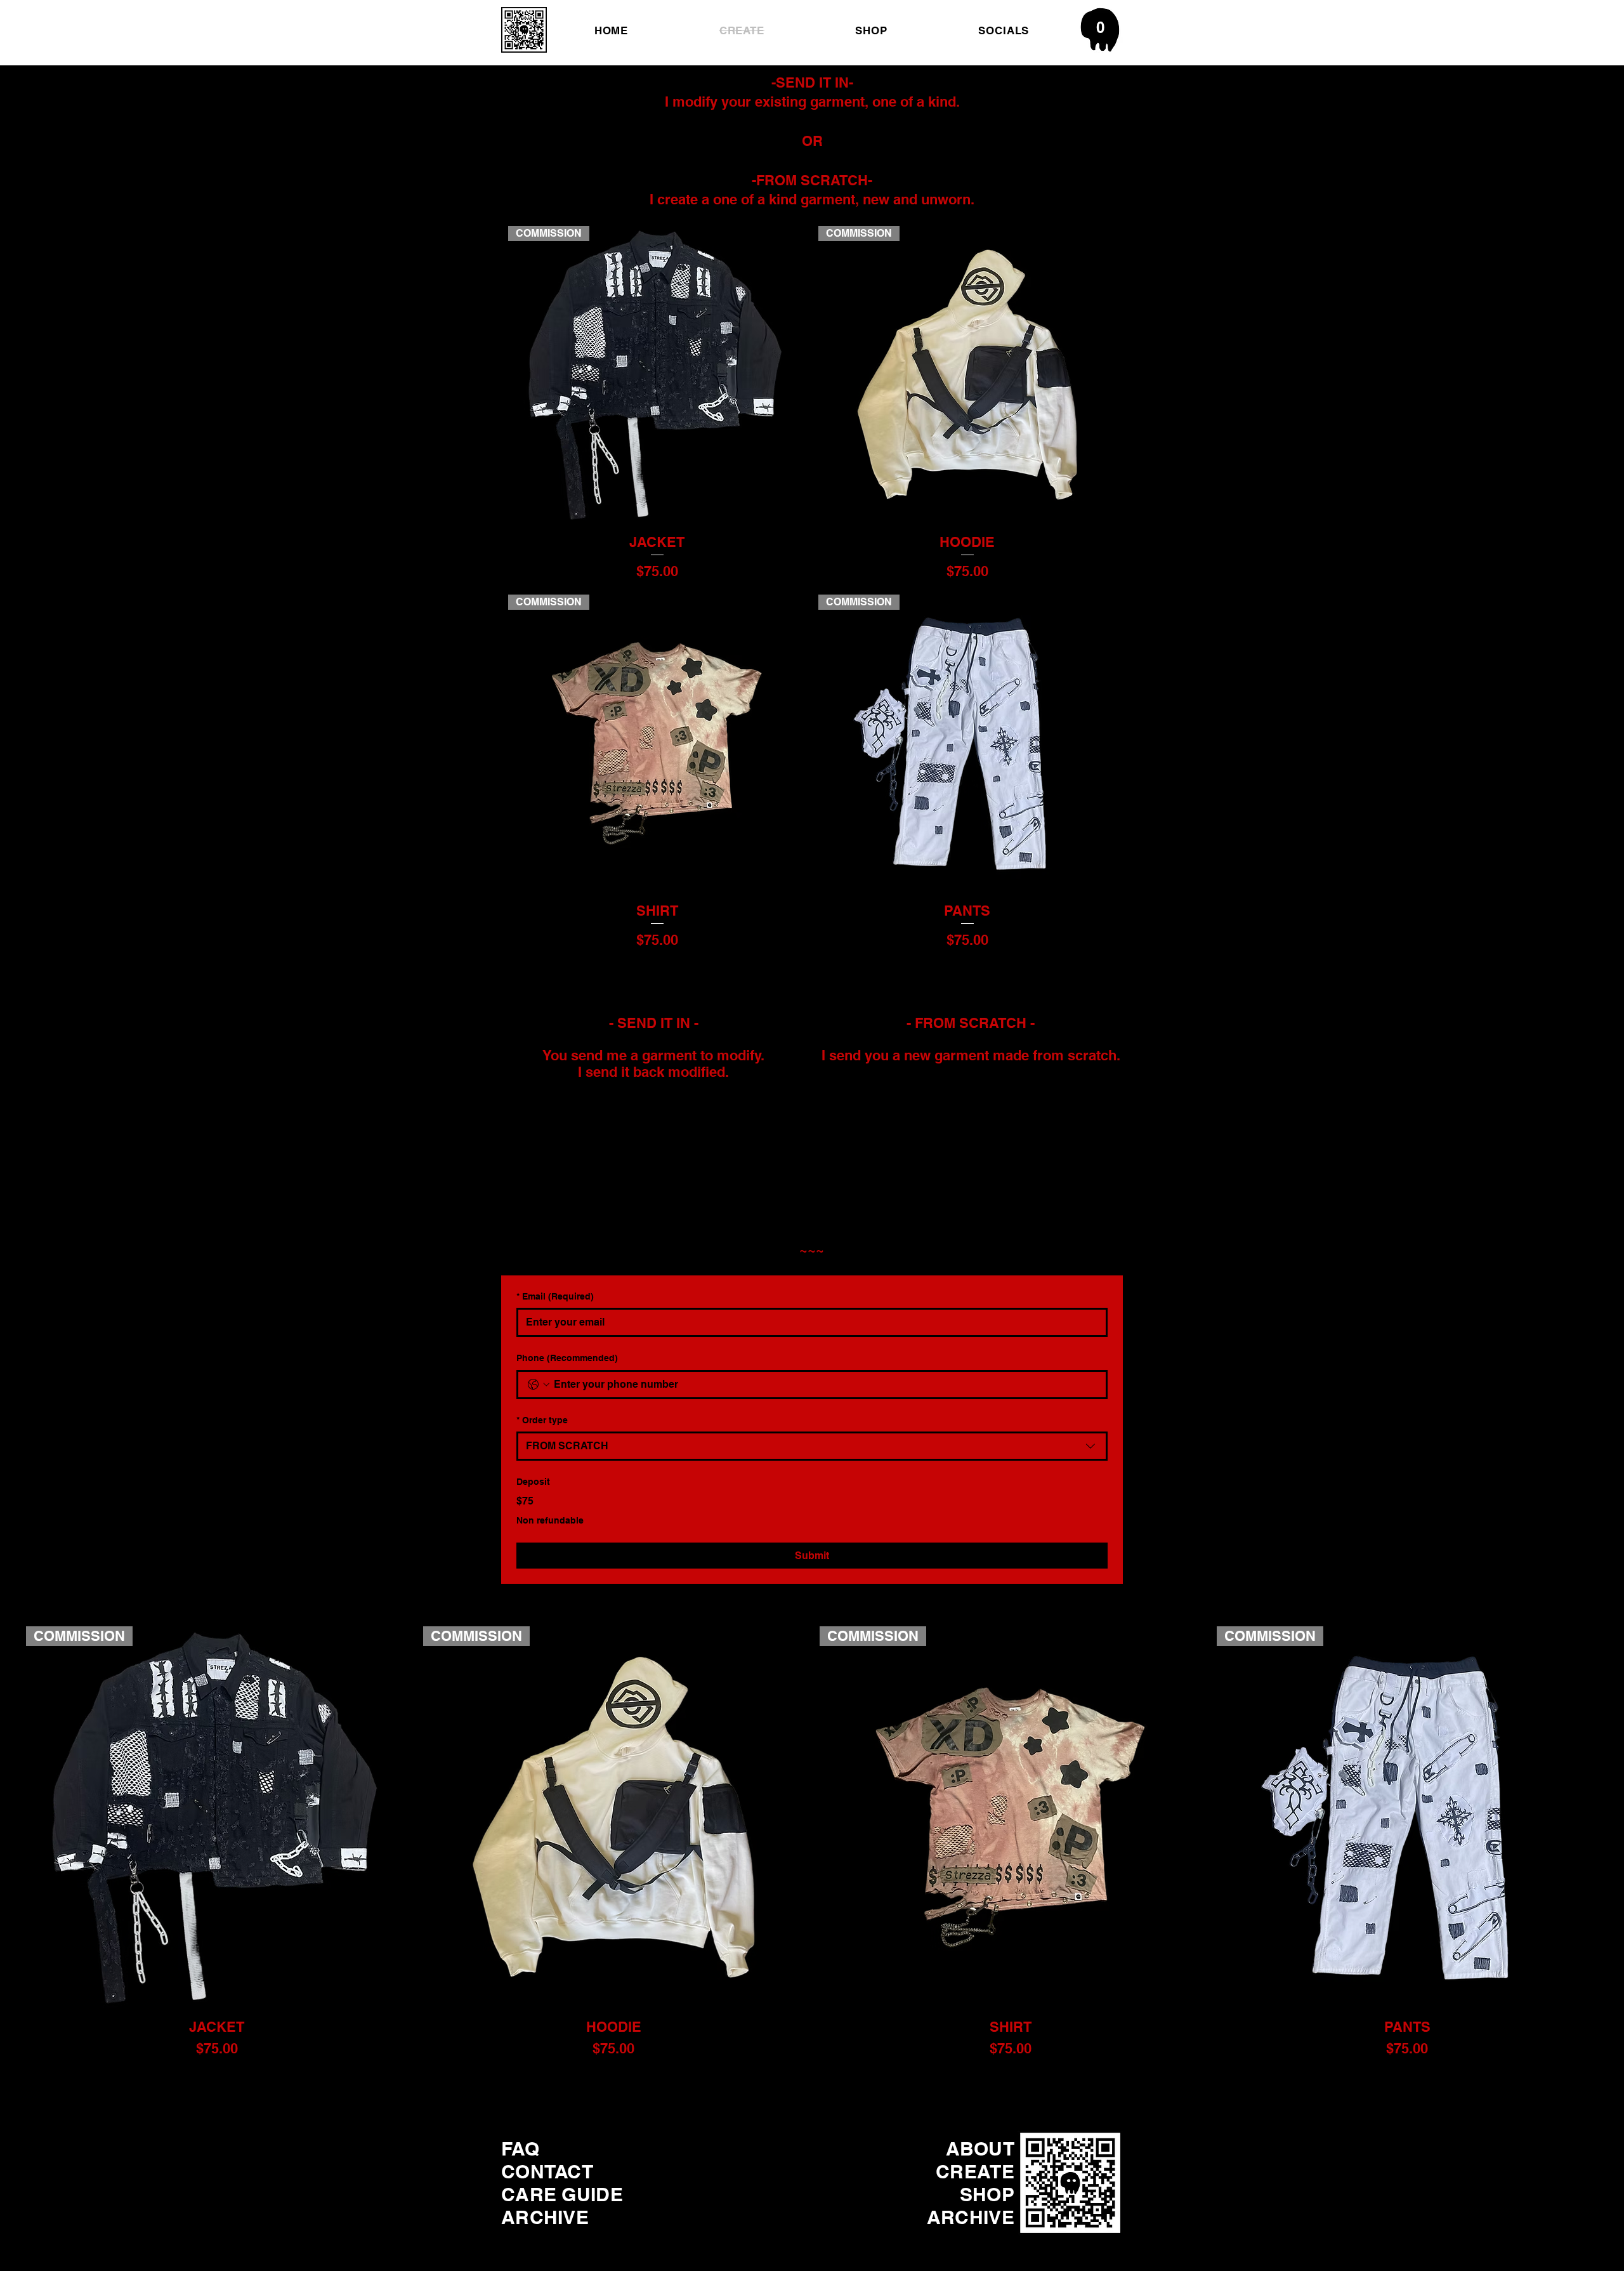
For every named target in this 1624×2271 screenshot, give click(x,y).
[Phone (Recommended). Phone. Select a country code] (539, 1385)
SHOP (987, 2194)
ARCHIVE (545, 2217)
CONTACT (547, 2171)
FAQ (520, 2149)
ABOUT (980, 2149)
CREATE (975, 2171)
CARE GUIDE (562, 2194)
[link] (1100, 27)
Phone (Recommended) (567, 1358)
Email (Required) (555, 1296)
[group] (812, 1847)
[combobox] (812, 1446)
